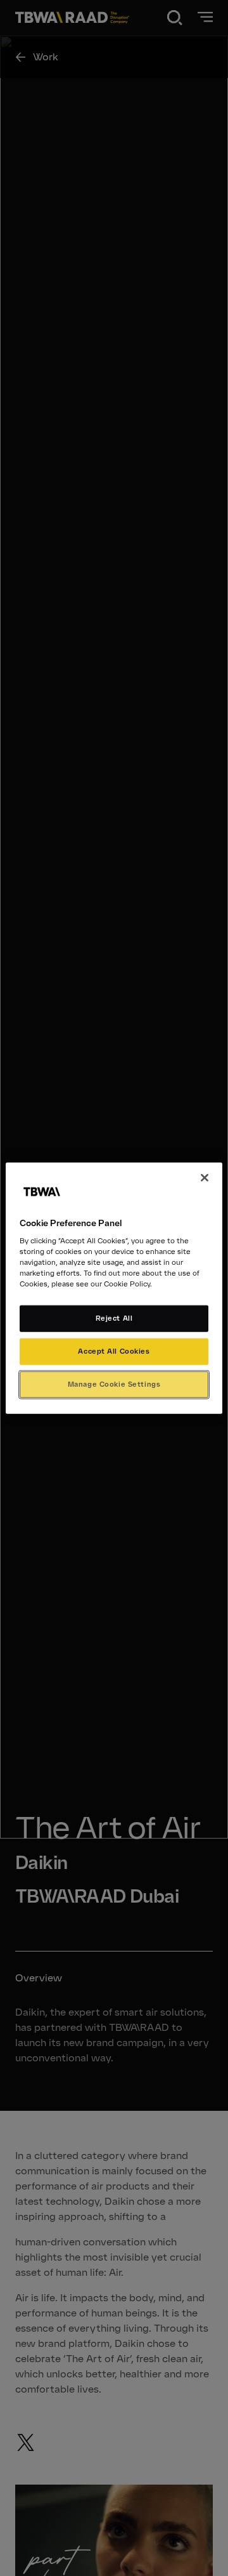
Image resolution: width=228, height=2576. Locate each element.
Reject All (114, 1318)
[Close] (205, 1177)
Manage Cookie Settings (114, 1384)
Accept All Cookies (114, 1351)
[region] (114, 1288)
